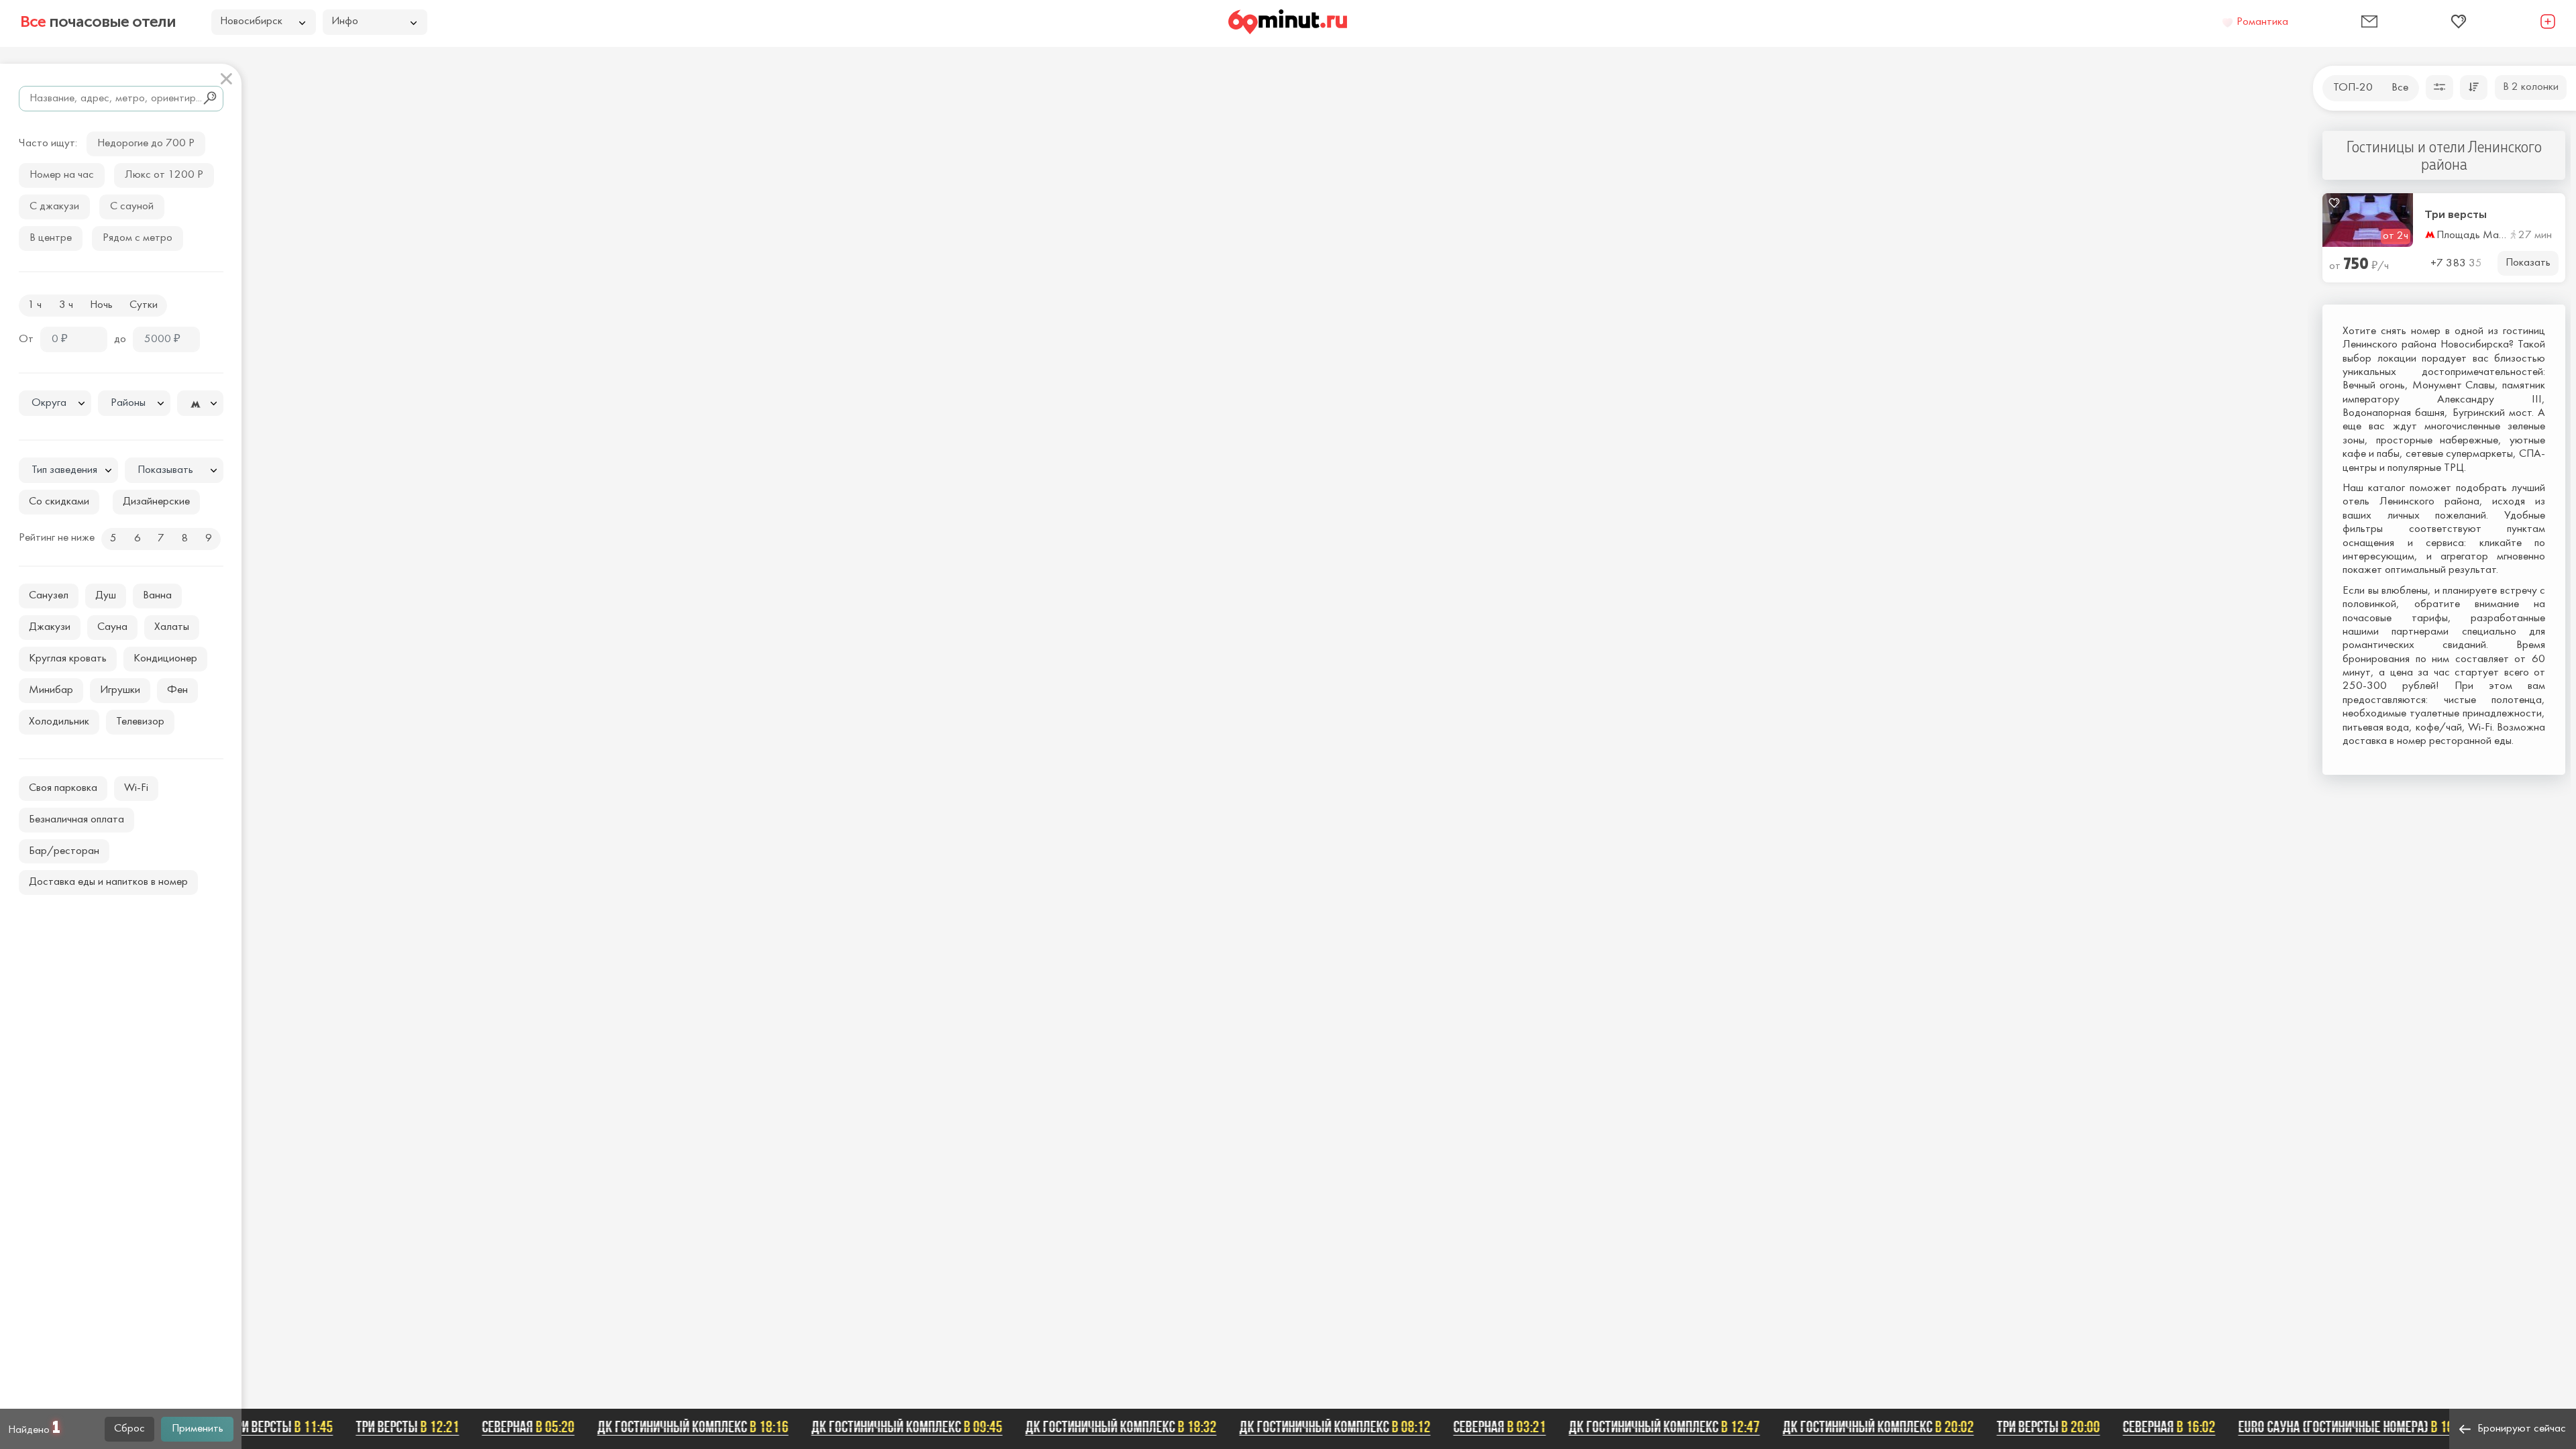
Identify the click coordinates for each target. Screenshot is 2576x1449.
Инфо (345, 21)
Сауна (112, 627)
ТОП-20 (2353, 88)
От (26, 339)
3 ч (66, 305)
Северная (504, 1427)
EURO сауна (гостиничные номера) (2329, 1427)
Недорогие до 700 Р (146, 144)
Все (2400, 88)
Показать (2528, 263)
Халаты (172, 627)
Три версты (2456, 215)
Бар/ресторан (64, 851)
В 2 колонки (2531, 87)
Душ (106, 596)
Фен (177, 690)
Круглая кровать (68, 659)
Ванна (157, 596)
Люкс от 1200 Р (164, 175)
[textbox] (55, 404)
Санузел (49, 596)
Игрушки (120, 690)
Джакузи (50, 627)
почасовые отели (98, 21)
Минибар (51, 690)
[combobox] (55, 403)
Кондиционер (165, 659)
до (120, 339)
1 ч (35, 305)
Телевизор (140, 722)
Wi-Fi (136, 788)
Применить (198, 1429)
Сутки (144, 305)
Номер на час (62, 175)
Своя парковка (63, 788)
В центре (51, 238)
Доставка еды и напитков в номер (108, 882)
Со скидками (59, 502)
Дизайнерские (156, 502)
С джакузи (54, 207)
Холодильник (59, 722)
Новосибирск (251, 21)
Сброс (129, 1429)
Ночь (101, 305)
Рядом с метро (138, 238)
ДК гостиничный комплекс (668, 1427)
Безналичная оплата (76, 820)
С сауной (132, 207)
